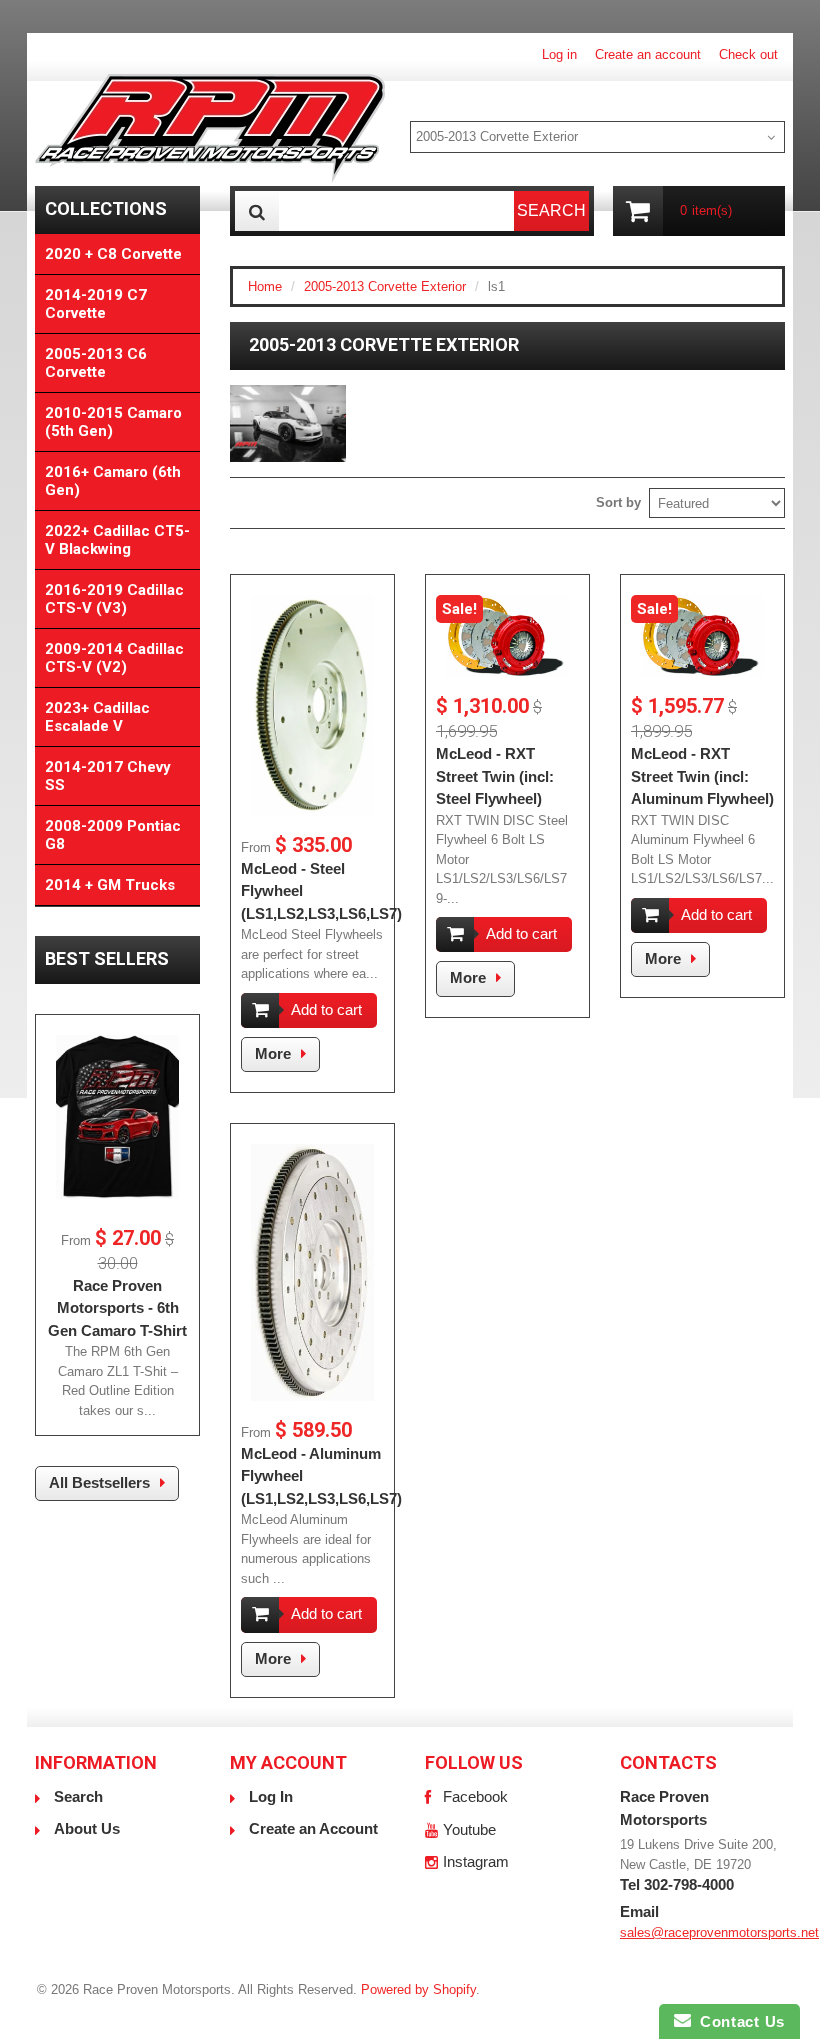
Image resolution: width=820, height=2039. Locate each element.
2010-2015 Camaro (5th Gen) (113, 422)
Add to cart (326, 1009)
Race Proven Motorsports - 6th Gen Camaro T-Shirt (117, 1308)
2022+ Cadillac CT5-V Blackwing (117, 540)
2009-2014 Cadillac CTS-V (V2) (114, 658)
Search (78, 1796)
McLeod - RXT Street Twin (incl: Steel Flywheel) (495, 776)
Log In (271, 1796)
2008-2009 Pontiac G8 (113, 835)
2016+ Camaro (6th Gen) (113, 481)
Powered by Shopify (418, 1989)
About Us (87, 1828)
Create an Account (313, 1828)
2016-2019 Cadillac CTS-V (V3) (114, 599)
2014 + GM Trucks (110, 885)
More (273, 1053)
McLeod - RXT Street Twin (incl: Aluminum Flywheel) (702, 776)
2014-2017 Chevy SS (108, 776)
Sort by (618, 502)
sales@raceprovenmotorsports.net (719, 1932)
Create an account (648, 54)
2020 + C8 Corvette (113, 254)
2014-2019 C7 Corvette (96, 304)
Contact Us (738, 2021)
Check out (748, 54)
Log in (559, 54)
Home (265, 286)
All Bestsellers (99, 1482)
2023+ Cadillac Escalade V (97, 717)
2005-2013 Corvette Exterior (385, 286)
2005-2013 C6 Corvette (96, 363)
